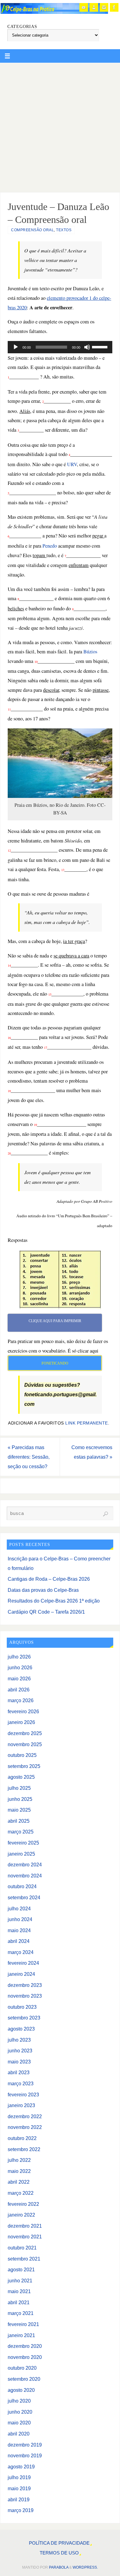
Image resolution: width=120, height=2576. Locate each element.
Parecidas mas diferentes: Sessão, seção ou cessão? (29, 1457)
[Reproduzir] (16, 347)
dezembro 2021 (25, 2226)
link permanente (87, 1423)
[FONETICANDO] (94, 7)
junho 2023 (20, 2051)
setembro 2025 (24, 1766)
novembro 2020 (25, 2357)
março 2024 (21, 1952)
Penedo (50, 546)
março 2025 (21, 1832)
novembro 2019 (25, 2455)
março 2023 (21, 2083)
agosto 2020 (21, 2390)
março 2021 (21, 2313)
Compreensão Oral (32, 230)
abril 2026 (19, 1690)
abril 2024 (19, 1941)
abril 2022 (19, 2182)
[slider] (101, 347)
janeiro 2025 (21, 1854)
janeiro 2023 (21, 2105)
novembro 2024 (25, 1876)
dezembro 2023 (25, 1985)
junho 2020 (20, 2412)
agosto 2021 (21, 2269)
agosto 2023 (21, 2029)
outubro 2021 (22, 2248)
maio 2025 (19, 1810)
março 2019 (21, 2510)
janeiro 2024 (21, 1974)
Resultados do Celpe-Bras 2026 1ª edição (54, 1601)
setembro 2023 (24, 2018)
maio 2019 (19, 2488)
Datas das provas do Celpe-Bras (43, 1590)
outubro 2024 (22, 1886)
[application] (60, 347)
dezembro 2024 (25, 1865)
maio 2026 (19, 1678)
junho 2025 (20, 1799)
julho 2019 (19, 2477)
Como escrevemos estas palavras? (92, 1452)
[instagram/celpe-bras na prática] (104, 7)
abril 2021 (19, 2302)
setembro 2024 (24, 1897)
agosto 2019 (21, 2467)
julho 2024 (19, 1908)
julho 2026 (19, 1657)
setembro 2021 (24, 2259)
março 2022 (21, 2193)
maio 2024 (19, 1930)
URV (72, 464)
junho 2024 (20, 1919)
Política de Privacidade (59, 2543)
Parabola (59, 2567)
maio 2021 (19, 2291)
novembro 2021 (25, 2237)
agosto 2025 (21, 1777)
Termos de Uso (59, 2553)
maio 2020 (19, 2423)
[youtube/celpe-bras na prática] (84, 7)
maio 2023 (19, 2062)
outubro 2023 (22, 2007)
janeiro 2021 (21, 2335)
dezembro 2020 (25, 2346)
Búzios (90, 652)
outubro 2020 (22, 2368)
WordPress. (85, 2567)
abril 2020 (19, 2434)
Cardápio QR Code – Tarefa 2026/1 (46, 1612)
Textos (64, 230)
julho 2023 (19, 2040)
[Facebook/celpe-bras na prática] (114, 7)
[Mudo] (87, 347)
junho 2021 (20, 2281)
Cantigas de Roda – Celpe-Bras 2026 (49, 1579)
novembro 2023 (25, 1996)
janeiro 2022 (21, 2215)
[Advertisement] (60, 126)
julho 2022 (19, 2160)
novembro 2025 (25, 1744)
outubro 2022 (22, 2138)
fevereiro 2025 (23, 1843)
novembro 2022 (25, 2127)
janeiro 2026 (21, 1722)
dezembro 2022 (25, 2116)
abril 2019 (19, 2499)
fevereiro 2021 (23, 2324)
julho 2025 (19, 1788)
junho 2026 (20, 1667)
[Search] (106, 1514)
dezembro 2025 (25, 1733)
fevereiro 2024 (23, 1963)
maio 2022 (19, 2171)
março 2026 (21, 1700)
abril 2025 (19, 1821)
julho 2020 (19, 2401)
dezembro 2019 (25, 2445)
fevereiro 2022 (23, 2204)
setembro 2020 (24, 2379)
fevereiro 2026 (23, 1711)
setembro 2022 (24, 2149)
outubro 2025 (22, 1755)
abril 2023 (19, 2072)
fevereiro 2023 (23, 2094)
